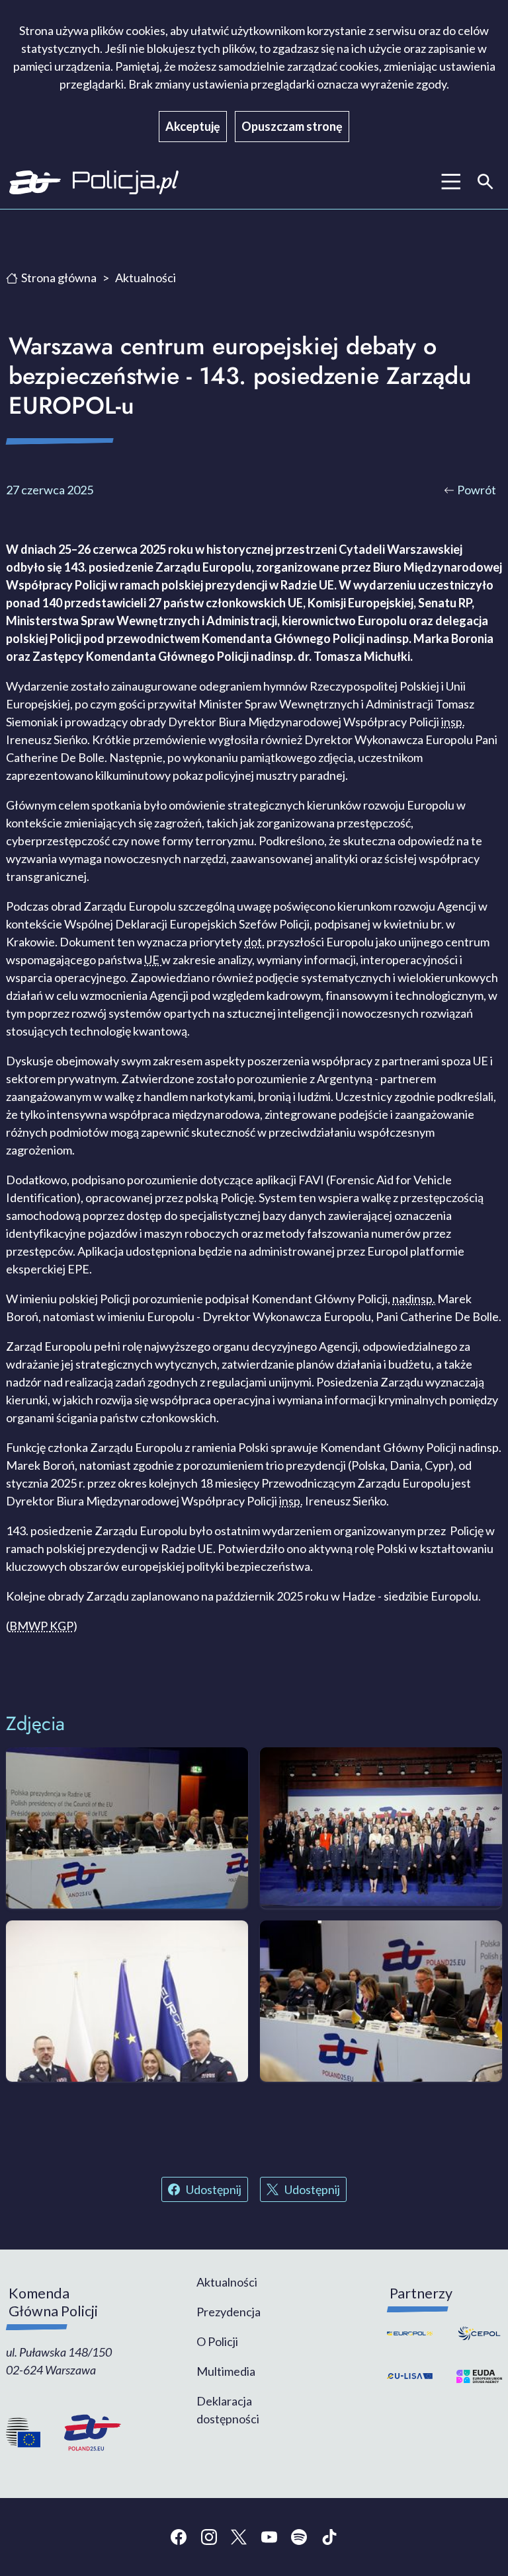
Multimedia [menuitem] (226, 2371)
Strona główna (59, 278)
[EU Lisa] (413, 2376)
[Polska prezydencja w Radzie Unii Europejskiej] (35, 182)
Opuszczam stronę (292, 126)
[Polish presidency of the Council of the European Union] (87, 2433)
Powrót (477, 490)
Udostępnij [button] (214, 2189)
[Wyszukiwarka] (486, 182)
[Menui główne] (451, 182)
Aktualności (146, 278)
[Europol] (413, 2333)
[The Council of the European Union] (29, 2433)
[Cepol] (476, 2333)
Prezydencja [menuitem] (229, 2312)
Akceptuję (193, 126)
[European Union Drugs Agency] (476, 2376)
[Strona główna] (126, 182)
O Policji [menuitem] (217, 2341)
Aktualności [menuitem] (227, 2282)
